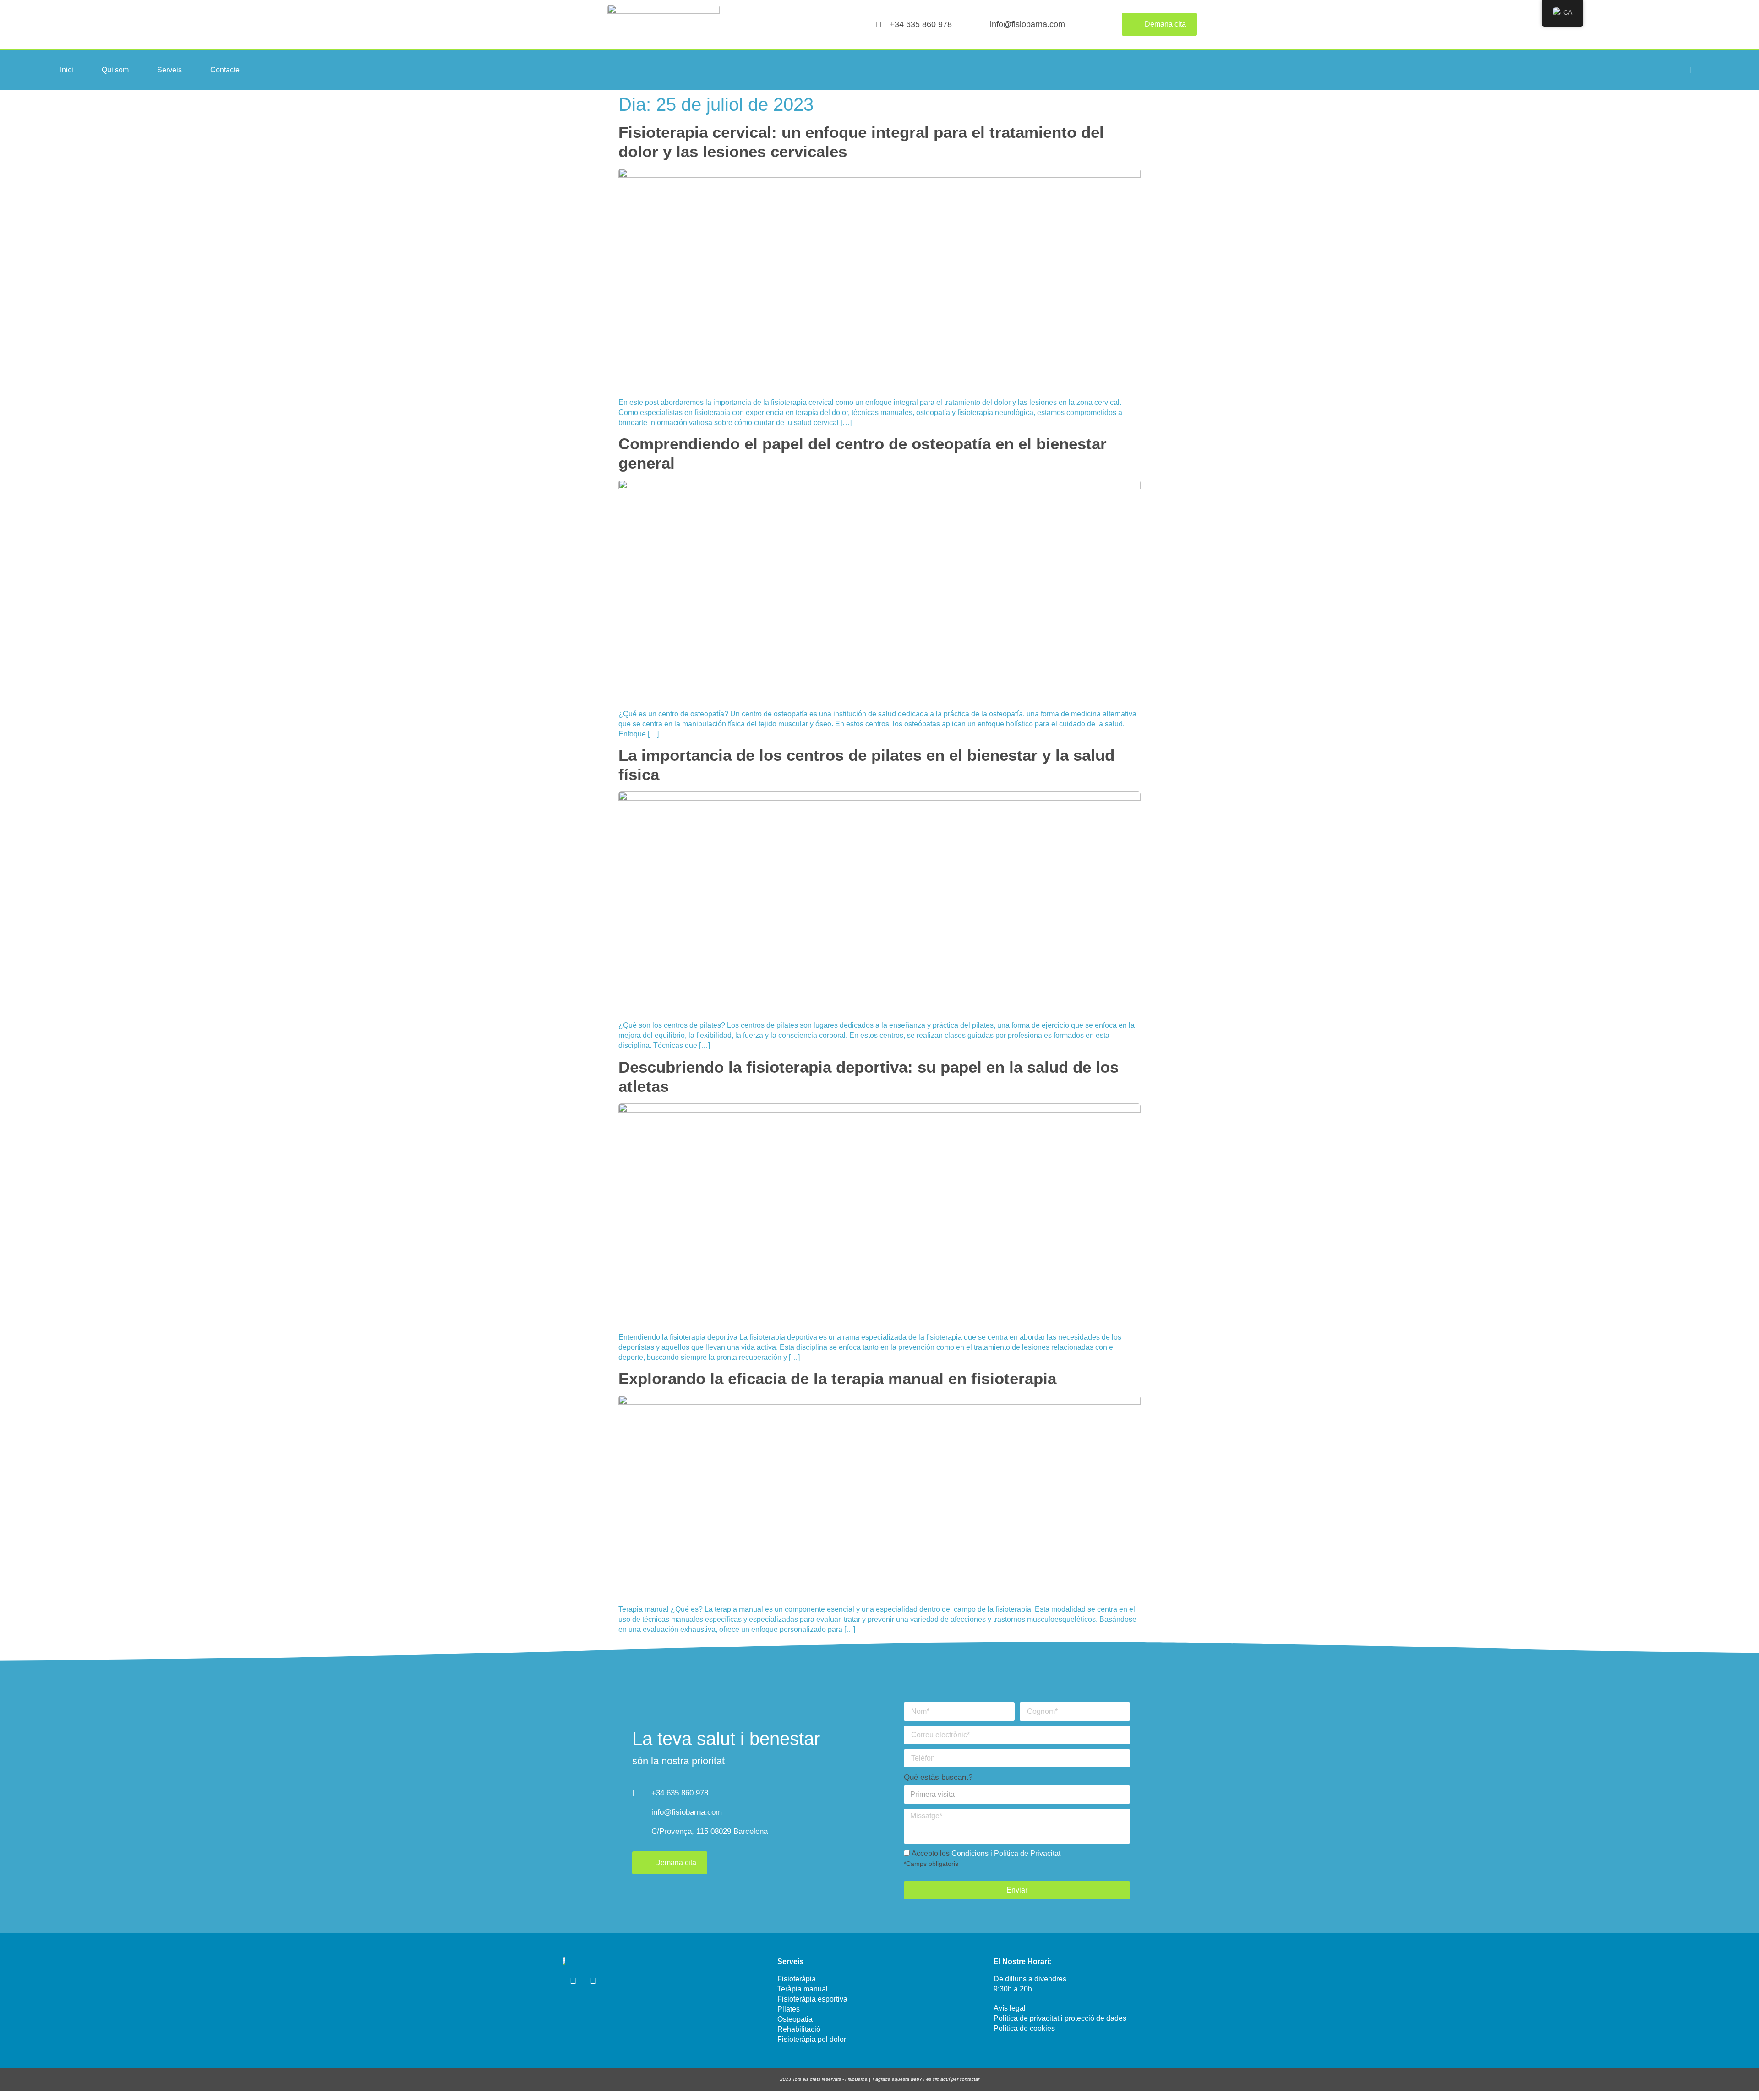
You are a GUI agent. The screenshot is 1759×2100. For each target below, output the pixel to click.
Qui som (115, 70)
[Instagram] (1688, 70)
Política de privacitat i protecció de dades (1060, 2018)
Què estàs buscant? (938, 1777)
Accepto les (982, 1858)
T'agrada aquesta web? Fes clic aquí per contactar (926, 2079)
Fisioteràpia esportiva (812, 1999)
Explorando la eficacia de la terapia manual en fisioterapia (837, 1378)
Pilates (789, 2009)
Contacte (225, 70)
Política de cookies (1024, 2028)
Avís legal (1010, 2008)
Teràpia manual (803, 1989)
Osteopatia (795, 2019)
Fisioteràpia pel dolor (812, 2039)
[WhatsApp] (1713, 70)
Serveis (169, 70)
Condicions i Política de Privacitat (1006, 1853)
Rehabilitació (799, 2029)
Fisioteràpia (797, 1979)
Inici (67, 70)
